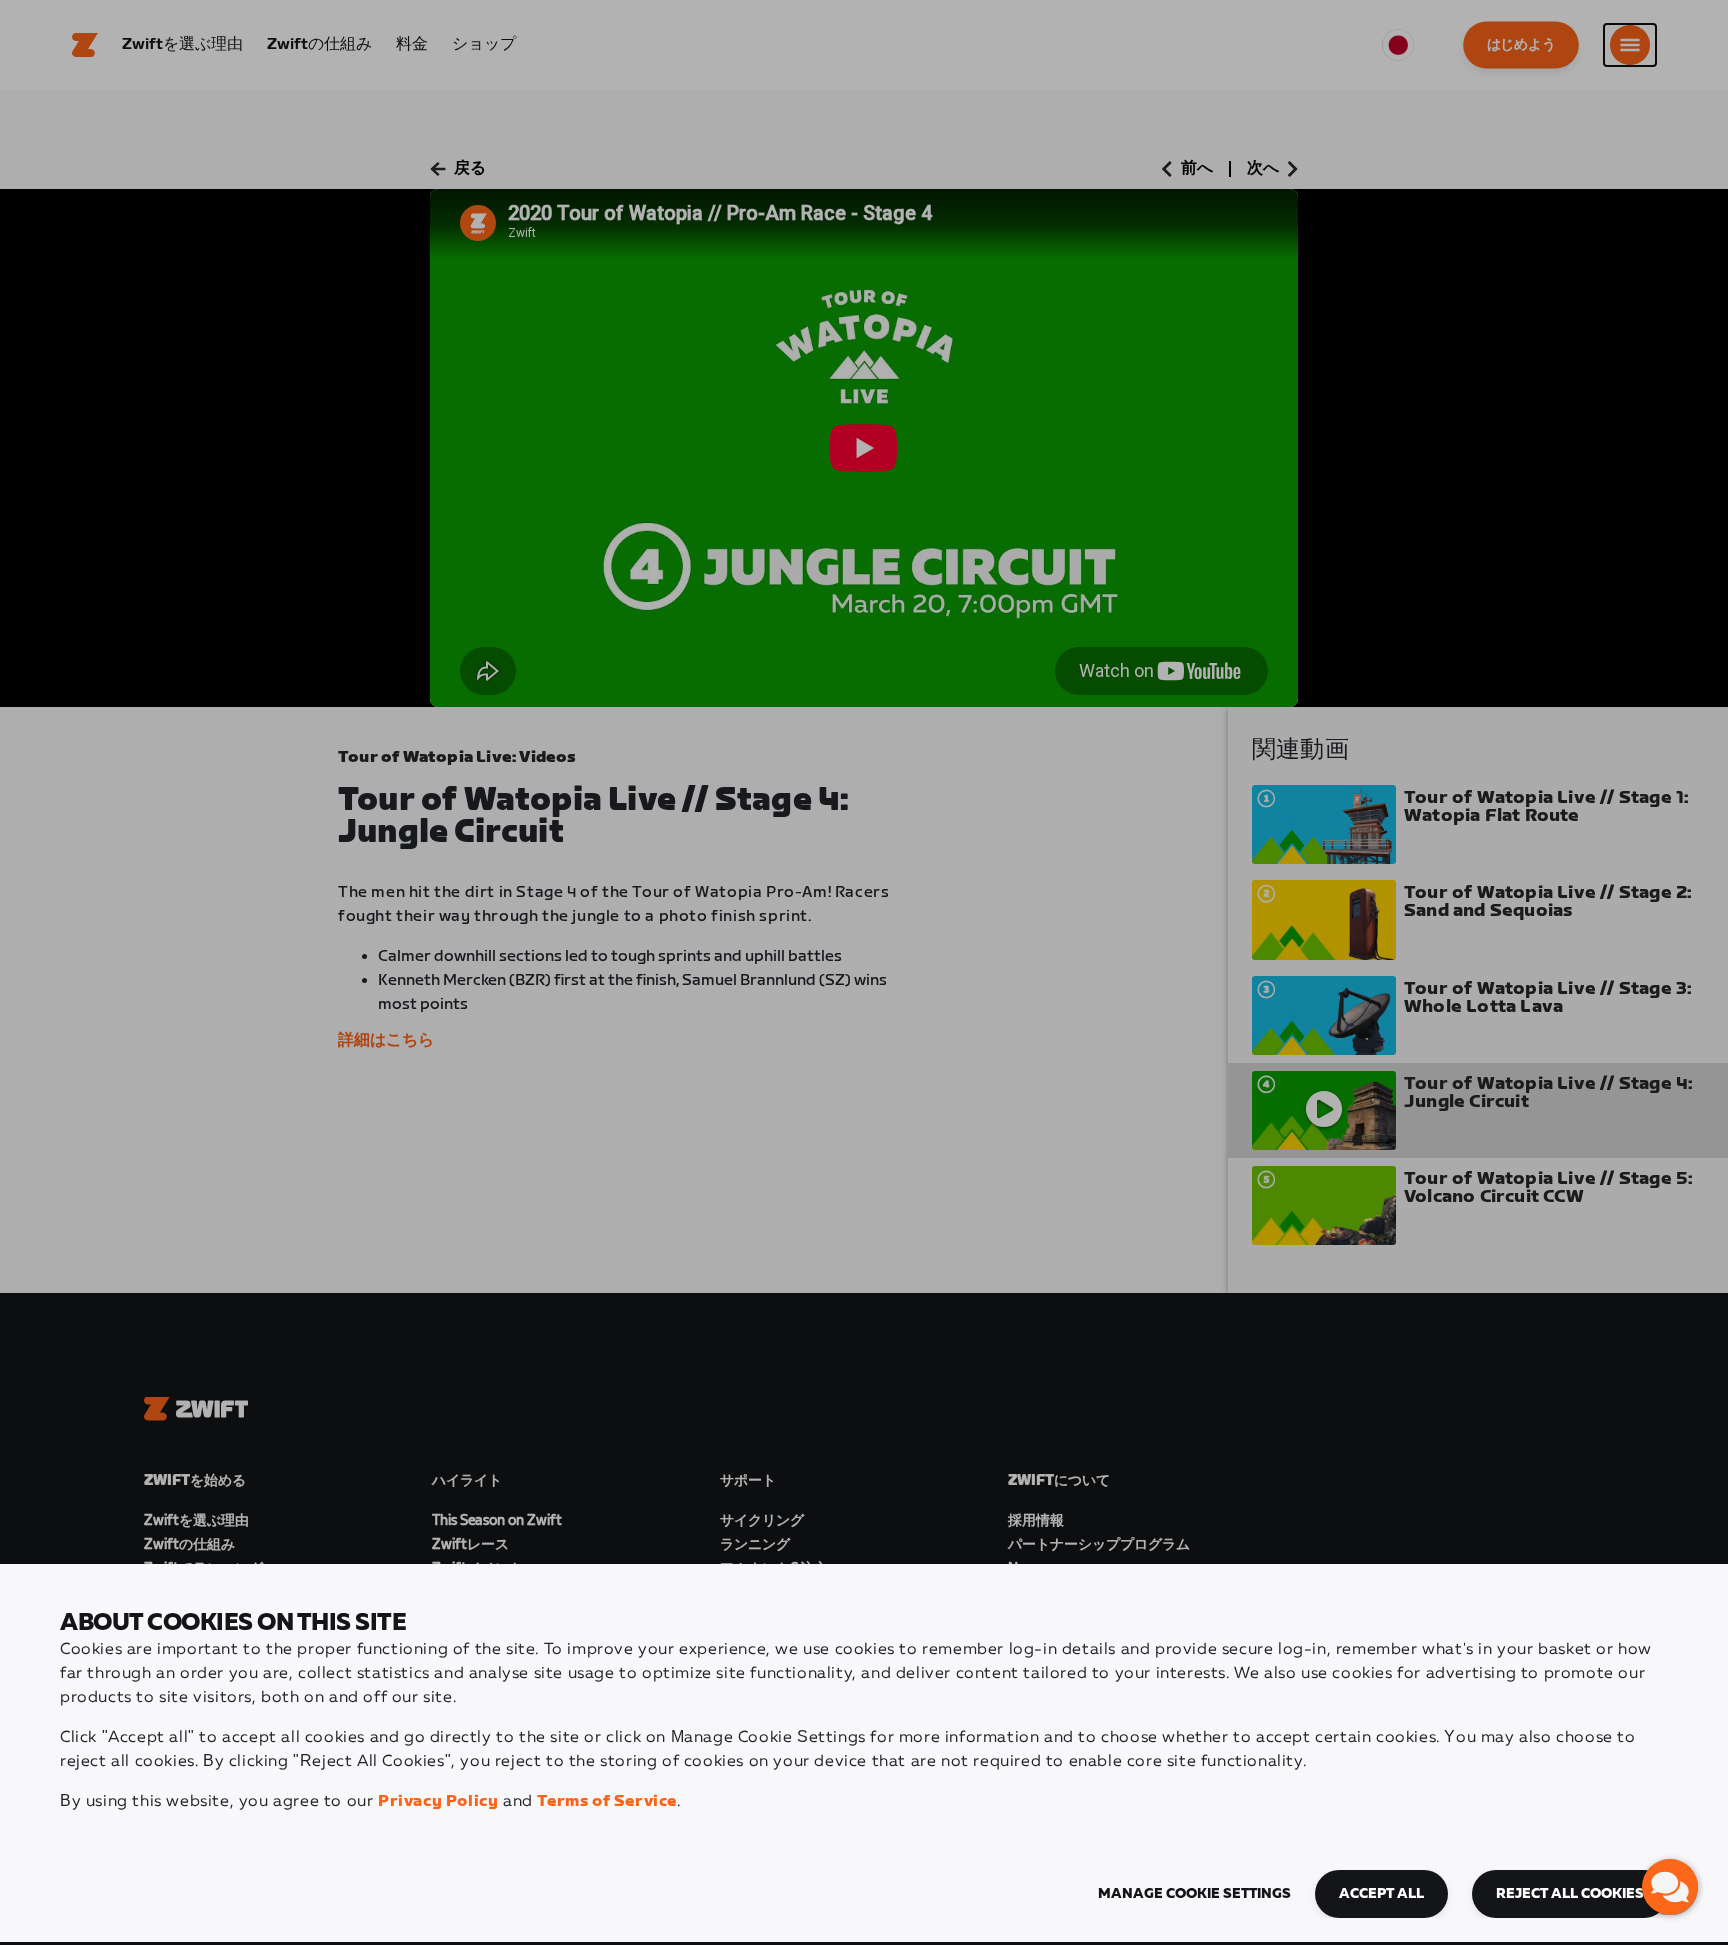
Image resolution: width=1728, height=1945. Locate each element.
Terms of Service (607, 1801)
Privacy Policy (438, 1801)
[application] (1670, 1887)
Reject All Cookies (1570, 1894)
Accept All (1381, 1894)
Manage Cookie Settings (1194, 1894)
